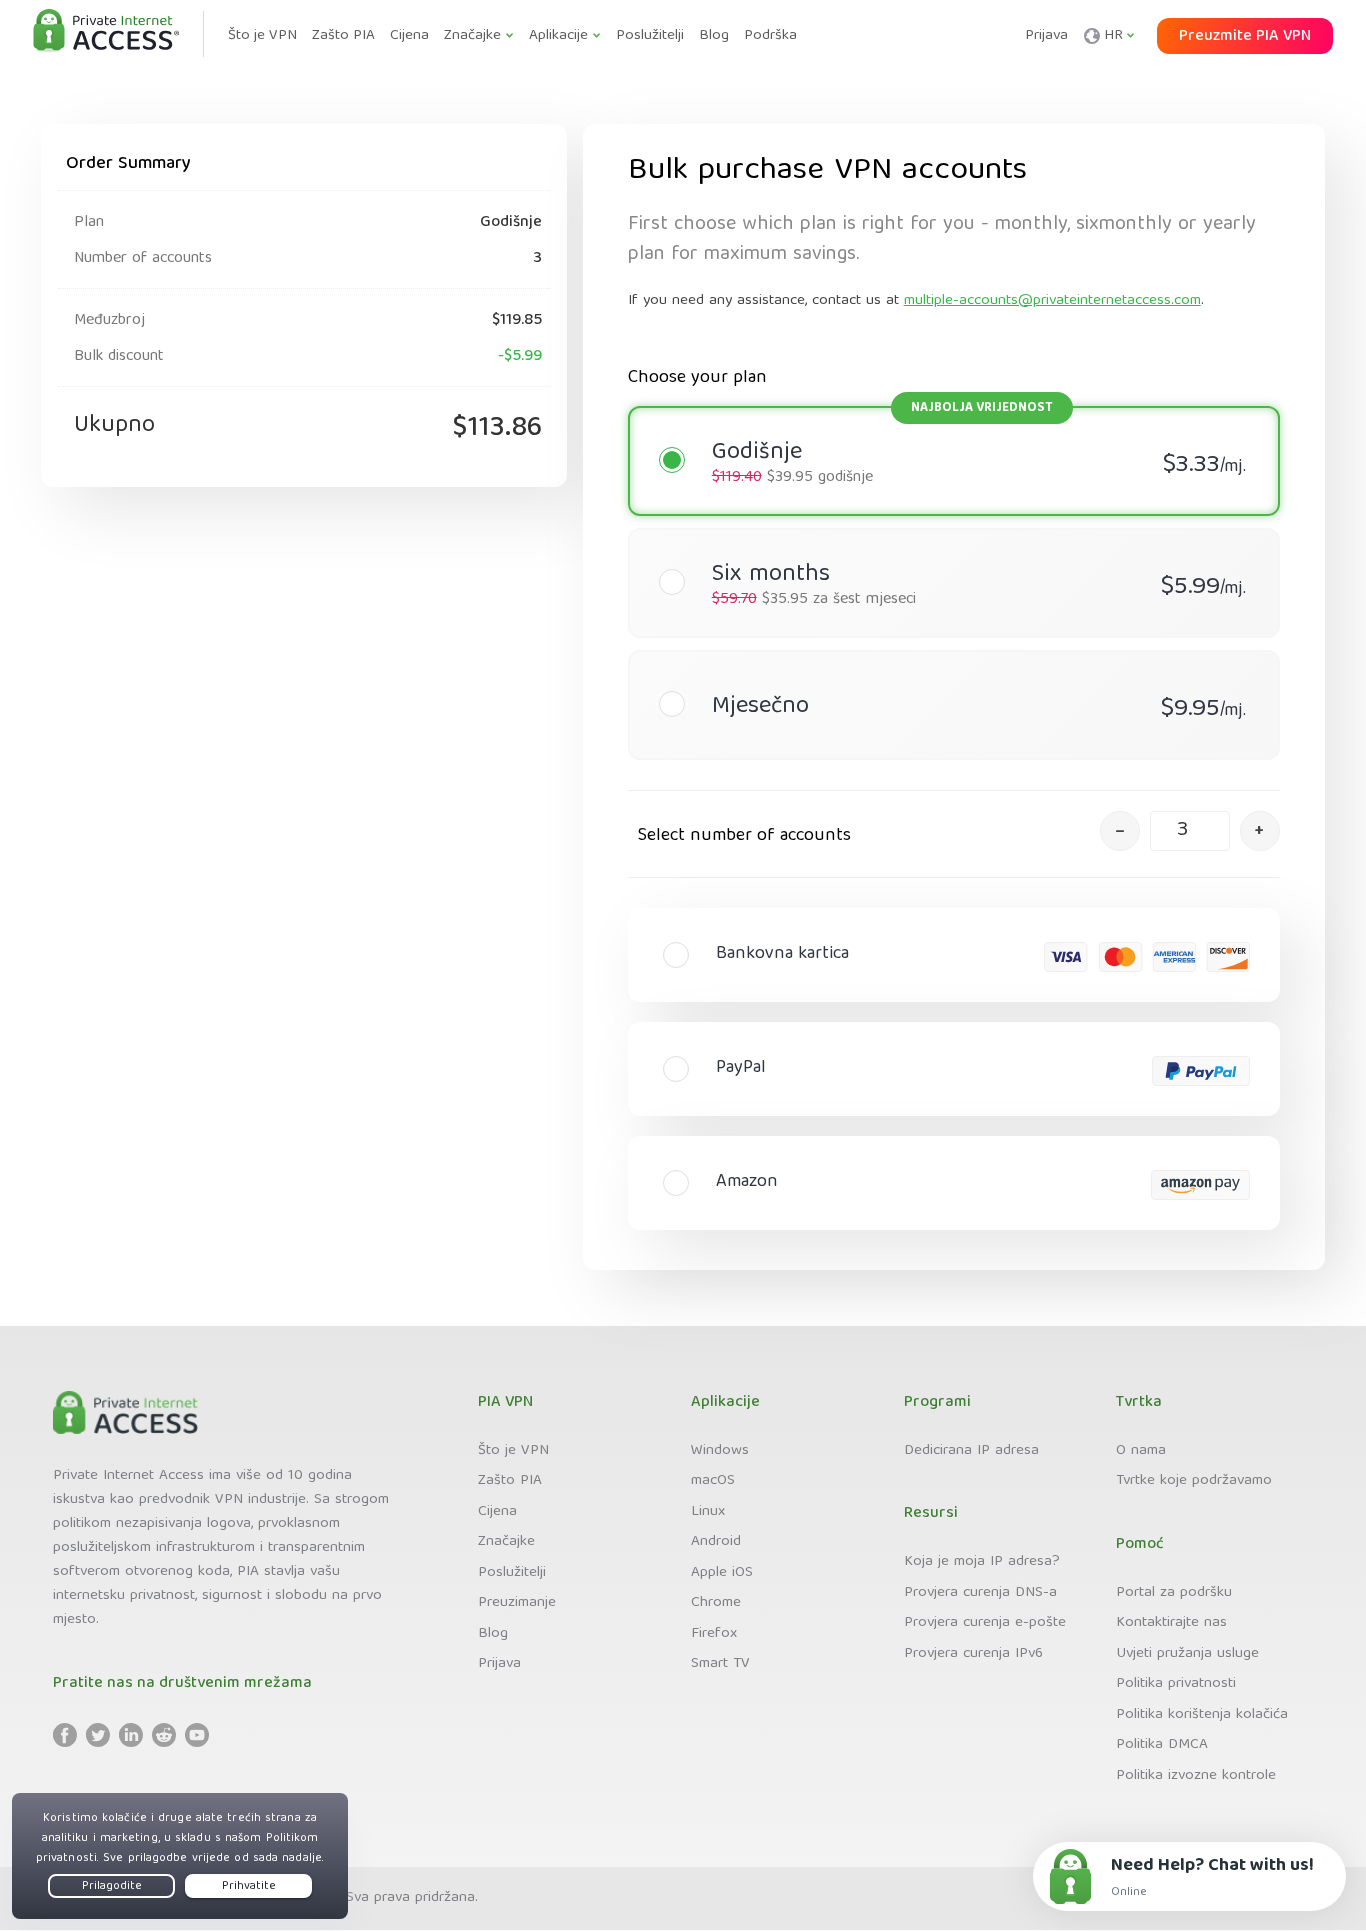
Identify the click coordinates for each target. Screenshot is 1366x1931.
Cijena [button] (409, 36)
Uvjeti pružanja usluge (1187, 1654)
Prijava (1046, 36)
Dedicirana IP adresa (971, 1451)
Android (716, 1542)
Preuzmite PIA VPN (1245, 37)
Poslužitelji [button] (650, 36)
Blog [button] (714, 36)
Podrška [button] (770, 36)
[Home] (106, 32)
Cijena (497, 1512)
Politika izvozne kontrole (1196, 1776)
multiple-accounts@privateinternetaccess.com (1052, 301)
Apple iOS (722, 1573)
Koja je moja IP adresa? (982, 1562)
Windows (720, 1451)
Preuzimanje (517, 1603)
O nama (1141, 1451)
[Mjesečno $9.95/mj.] (944, 665)
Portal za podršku (1174, 1593)
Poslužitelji (512, 1573)
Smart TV (720, 1664)
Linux (708, 1512)
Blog (493, 1634)
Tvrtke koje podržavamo (1194, 1481)
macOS (713, 1481)
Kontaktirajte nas (1171, 1623)
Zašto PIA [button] (343, 36)
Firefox (714, 1634)
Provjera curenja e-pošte (985, 1623)
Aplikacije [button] (558, 36)
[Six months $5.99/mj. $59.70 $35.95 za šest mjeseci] (944, 543)
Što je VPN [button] (262, 36)
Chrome (716, 1603)
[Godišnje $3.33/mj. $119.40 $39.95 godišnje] (944, 421)
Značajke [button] (472, 36)
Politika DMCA (1162, 1745)
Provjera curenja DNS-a (980, 1593)
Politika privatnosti (1176, 1684)
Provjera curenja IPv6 (973, 1654)
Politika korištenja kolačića (1202, 1715)
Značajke (506, 1542)
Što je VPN (513, 1451)
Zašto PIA (510, 1481)
